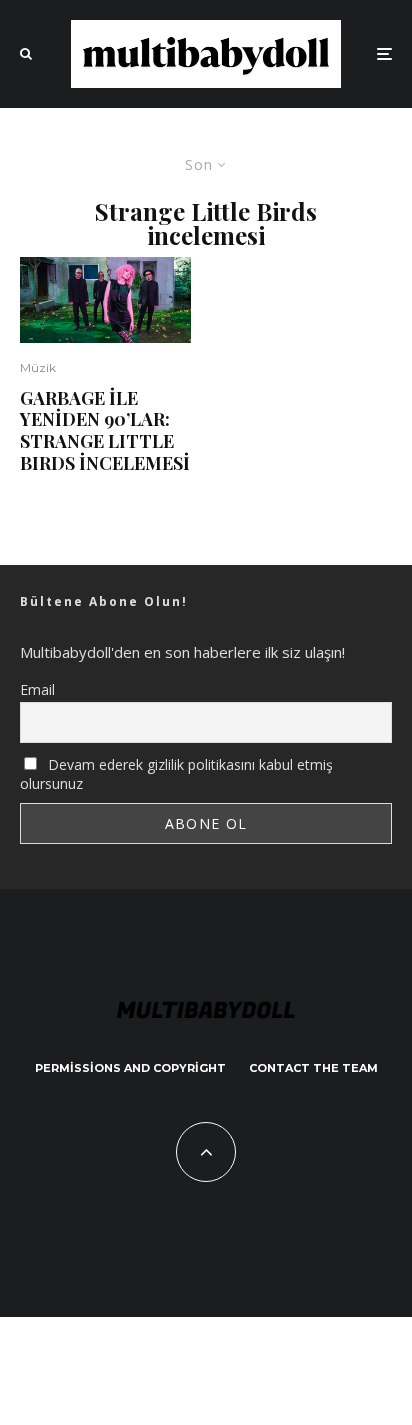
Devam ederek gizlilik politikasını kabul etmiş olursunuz (176, 774)
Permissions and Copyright (130, 1068)
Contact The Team (313, 1068)
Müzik (38, 367)
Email (37, 689)
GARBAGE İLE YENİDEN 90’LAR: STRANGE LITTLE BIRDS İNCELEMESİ (105, 431)
